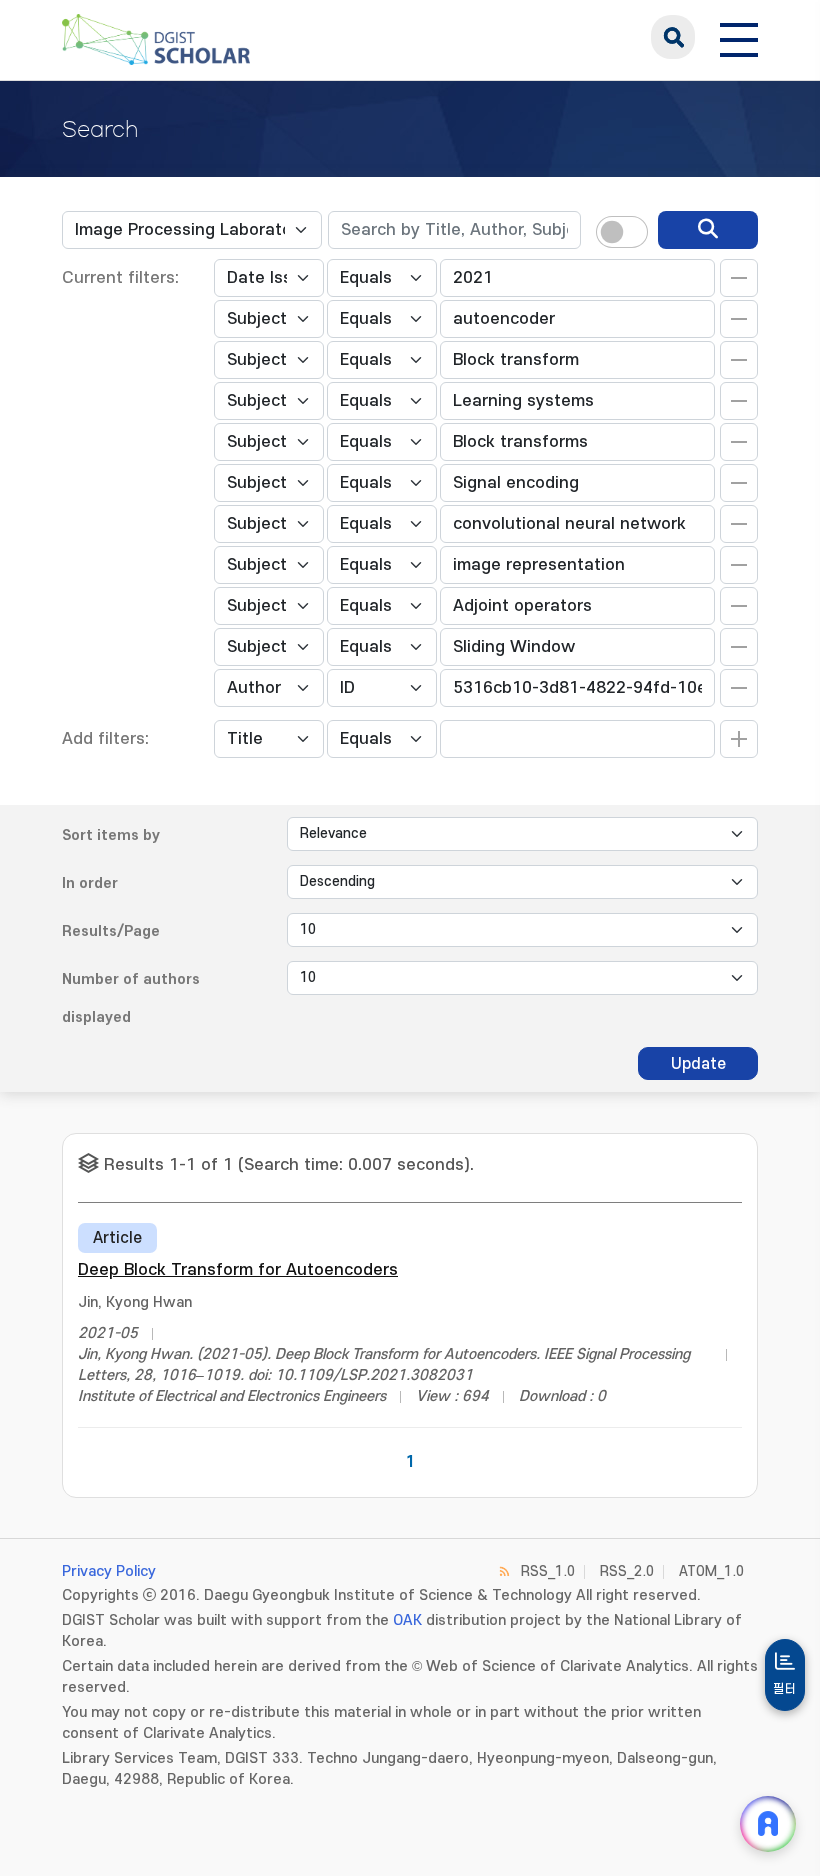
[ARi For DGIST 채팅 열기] (768, 1824)
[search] (708, 230)
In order (90, 883)
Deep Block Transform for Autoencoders (238, 1270)
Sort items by (111, 835)
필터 (785, 1689)
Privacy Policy (109, 1571)
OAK (407, 1620)
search (673, 37)
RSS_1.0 (548, 1571)
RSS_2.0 (627, 1571)
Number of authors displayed (131, 998)
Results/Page (111, 931)
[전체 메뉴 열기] (739, 37)
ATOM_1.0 (711, 1571)
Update (698, 1064)
